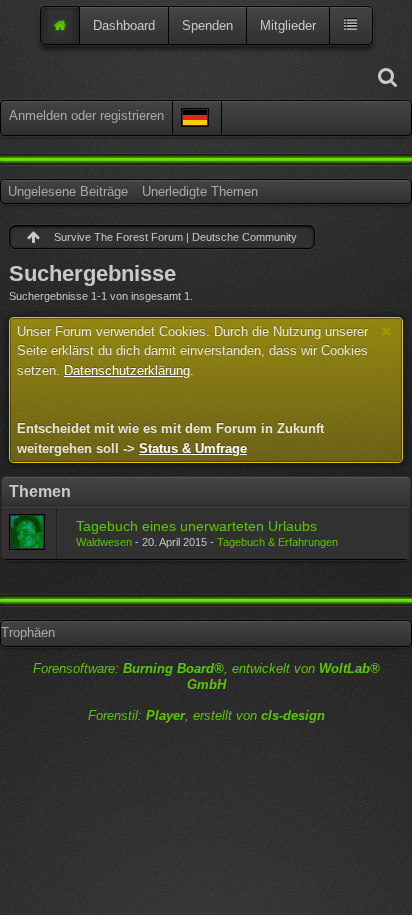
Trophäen (28, 632)
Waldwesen (104, 542)
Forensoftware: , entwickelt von (206, 677)
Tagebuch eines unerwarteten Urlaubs (196, 526)
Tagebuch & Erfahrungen (277, 542)
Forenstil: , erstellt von (206, 715)
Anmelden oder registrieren (86, 115)
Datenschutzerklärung (127, 370)
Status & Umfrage (193, 448)
